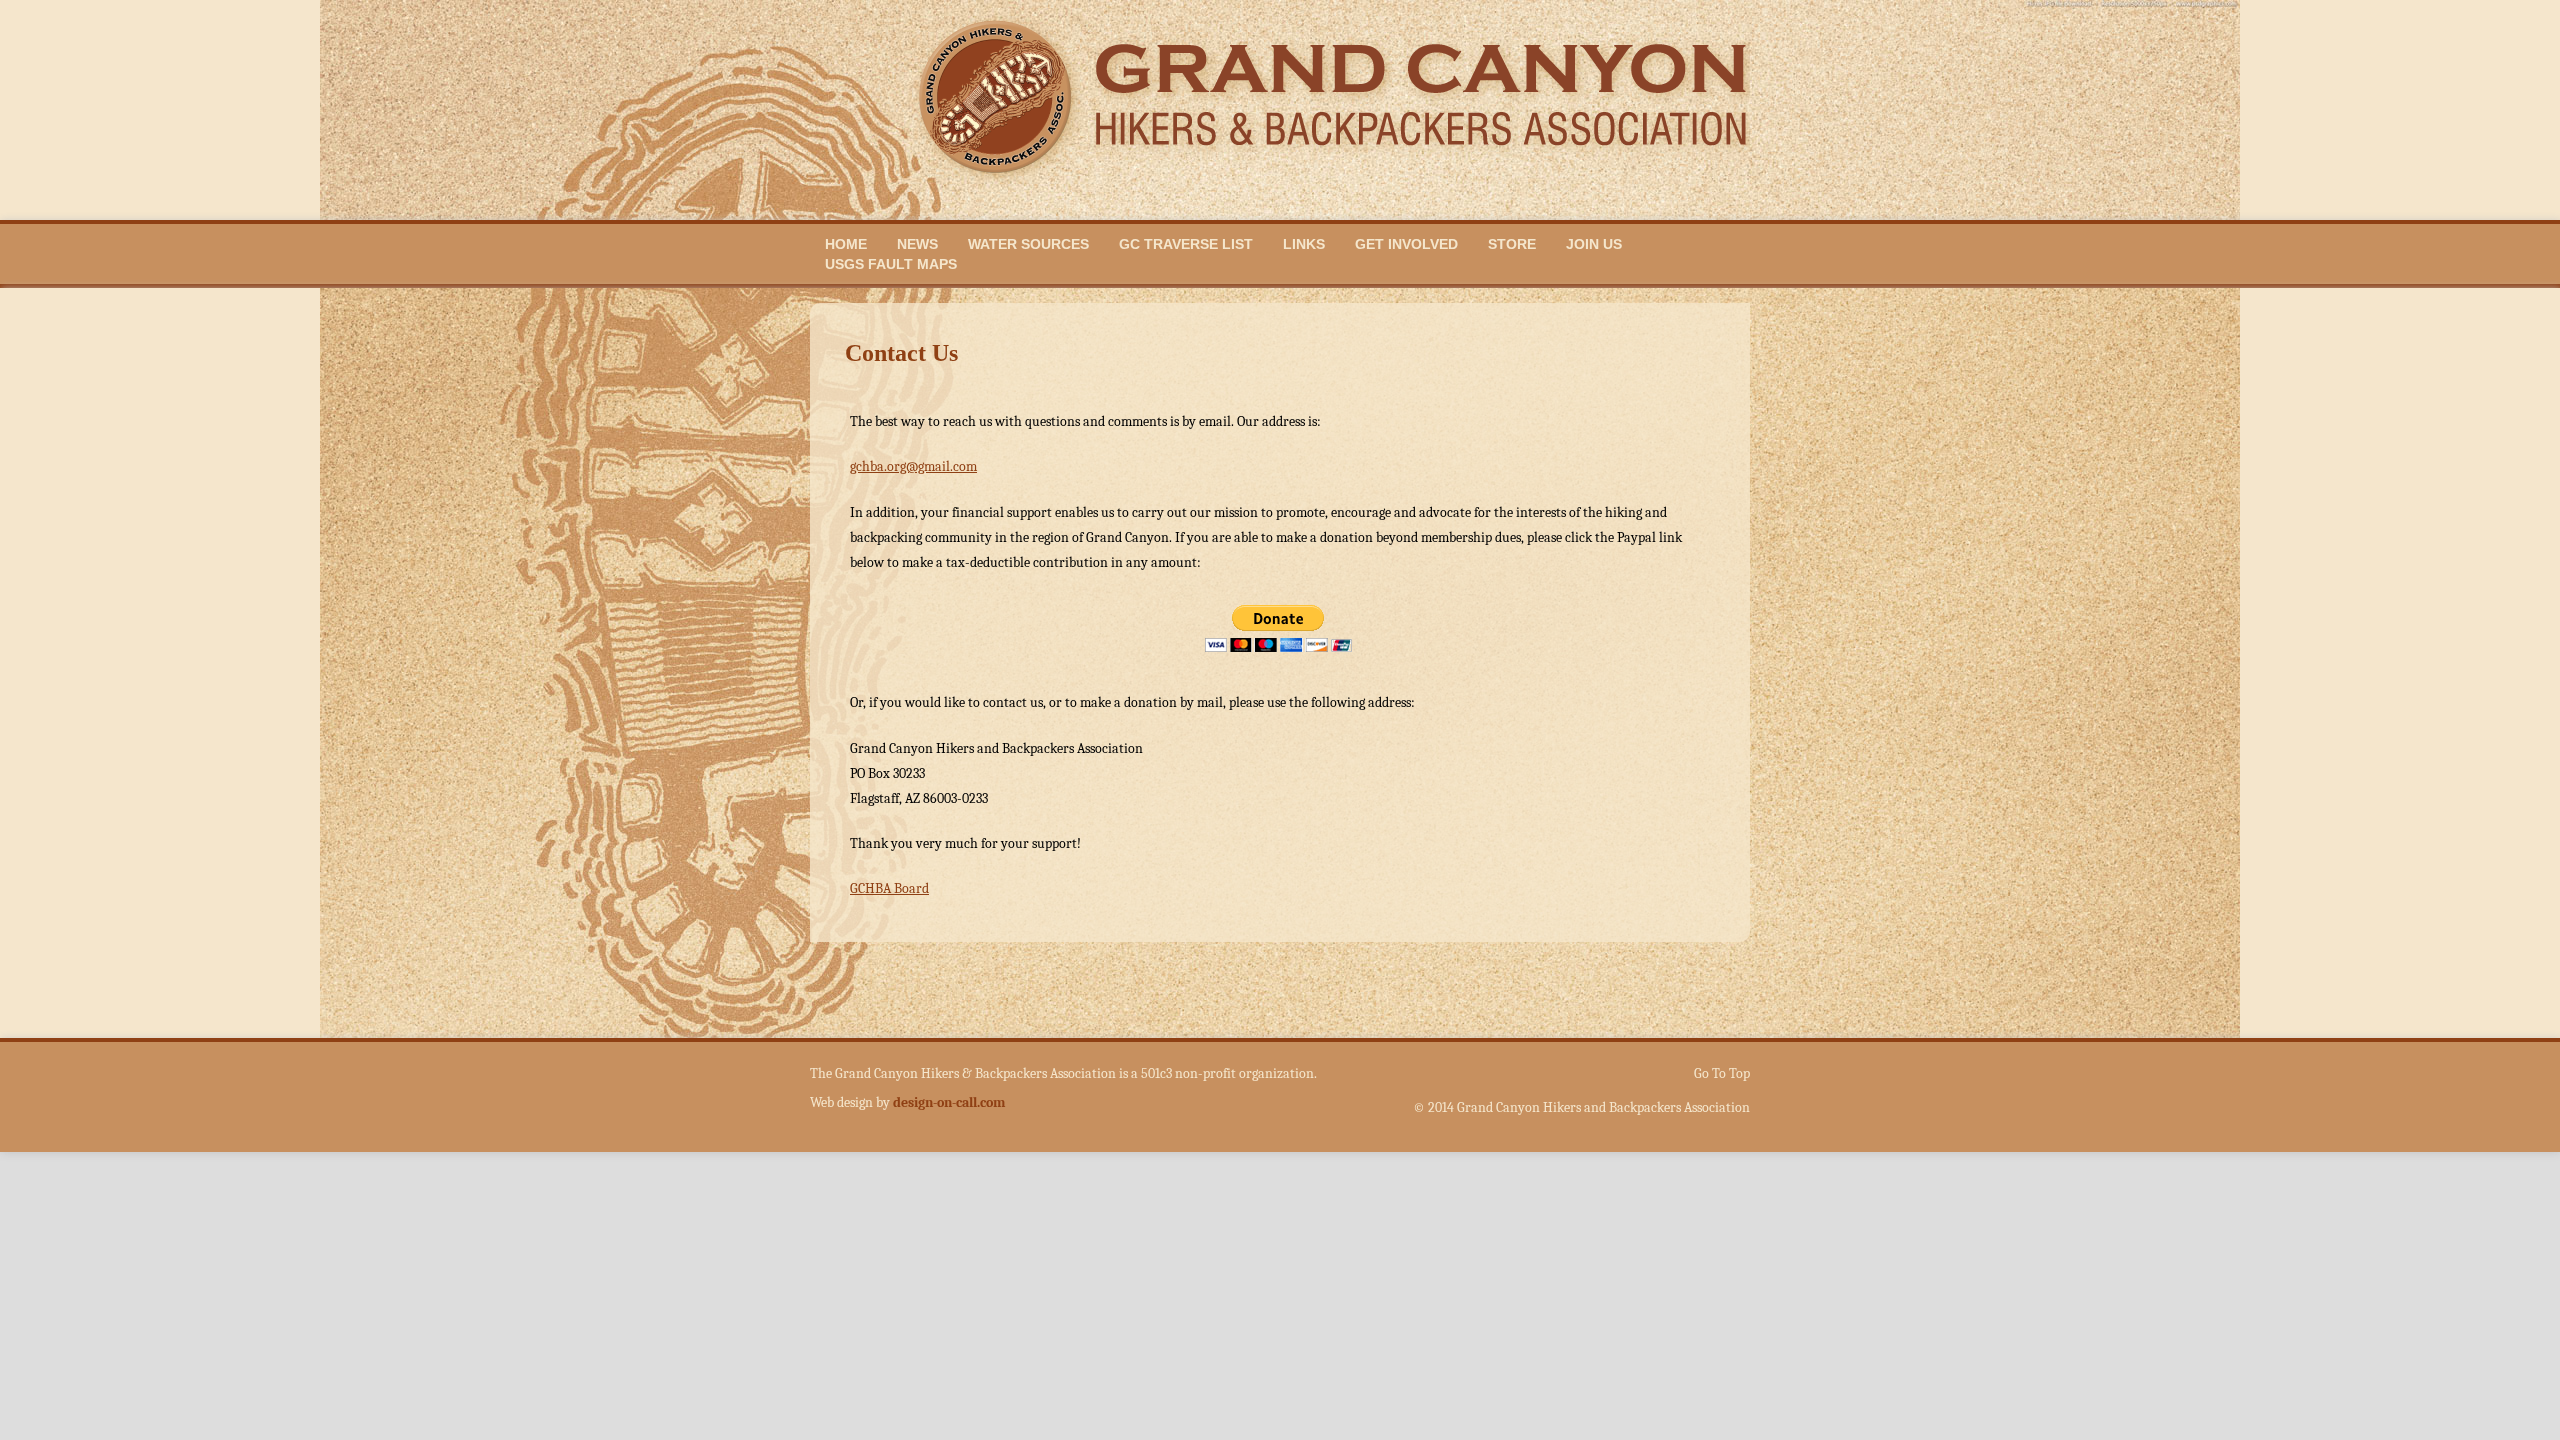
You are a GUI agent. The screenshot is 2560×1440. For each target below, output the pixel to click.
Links (1304, 244)
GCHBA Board (889, 888)
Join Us (1594, 244)
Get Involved (1406, 244)
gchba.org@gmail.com (913, 466)
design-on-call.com (949, 1102)
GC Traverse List (1186, 244)
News (917, 244)
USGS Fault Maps (891, 264)
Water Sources (1028, 244)
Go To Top (1722, 1074)
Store (1512, 244)
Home (846, 244)
